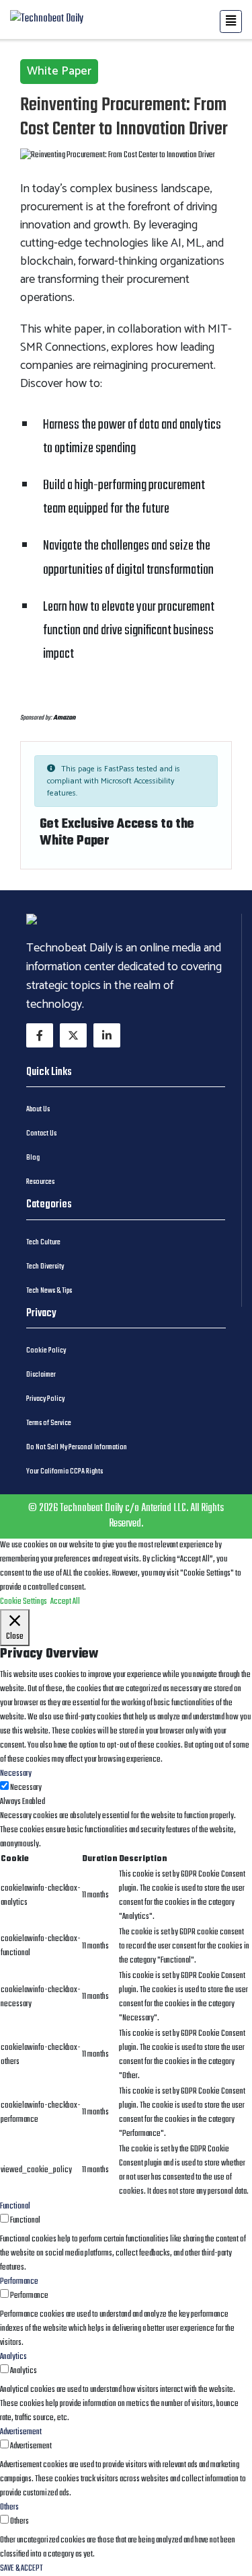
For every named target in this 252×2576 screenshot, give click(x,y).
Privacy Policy (45, 1399)
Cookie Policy (46, 1350)
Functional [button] (15, 2206)
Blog (33, 1158)
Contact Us (41, 1133)
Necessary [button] (16, 1774)
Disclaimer (41, 1375)
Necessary (26, 1788)
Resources (40, 1182)
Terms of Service (49, 1423)
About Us (38, 1109)
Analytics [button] (13, 2357)
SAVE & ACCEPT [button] (22, 2569)
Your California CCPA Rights (65, 1471)
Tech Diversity (45, 1266)
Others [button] (9, 2507)
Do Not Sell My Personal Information (77, 1447)
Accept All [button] (65, 1602)
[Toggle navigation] (231, 22)
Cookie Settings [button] (24, 1602)
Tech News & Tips (49, 1291)
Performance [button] (19, 2282)
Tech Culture (43, 1242)
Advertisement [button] (21, 2432)
